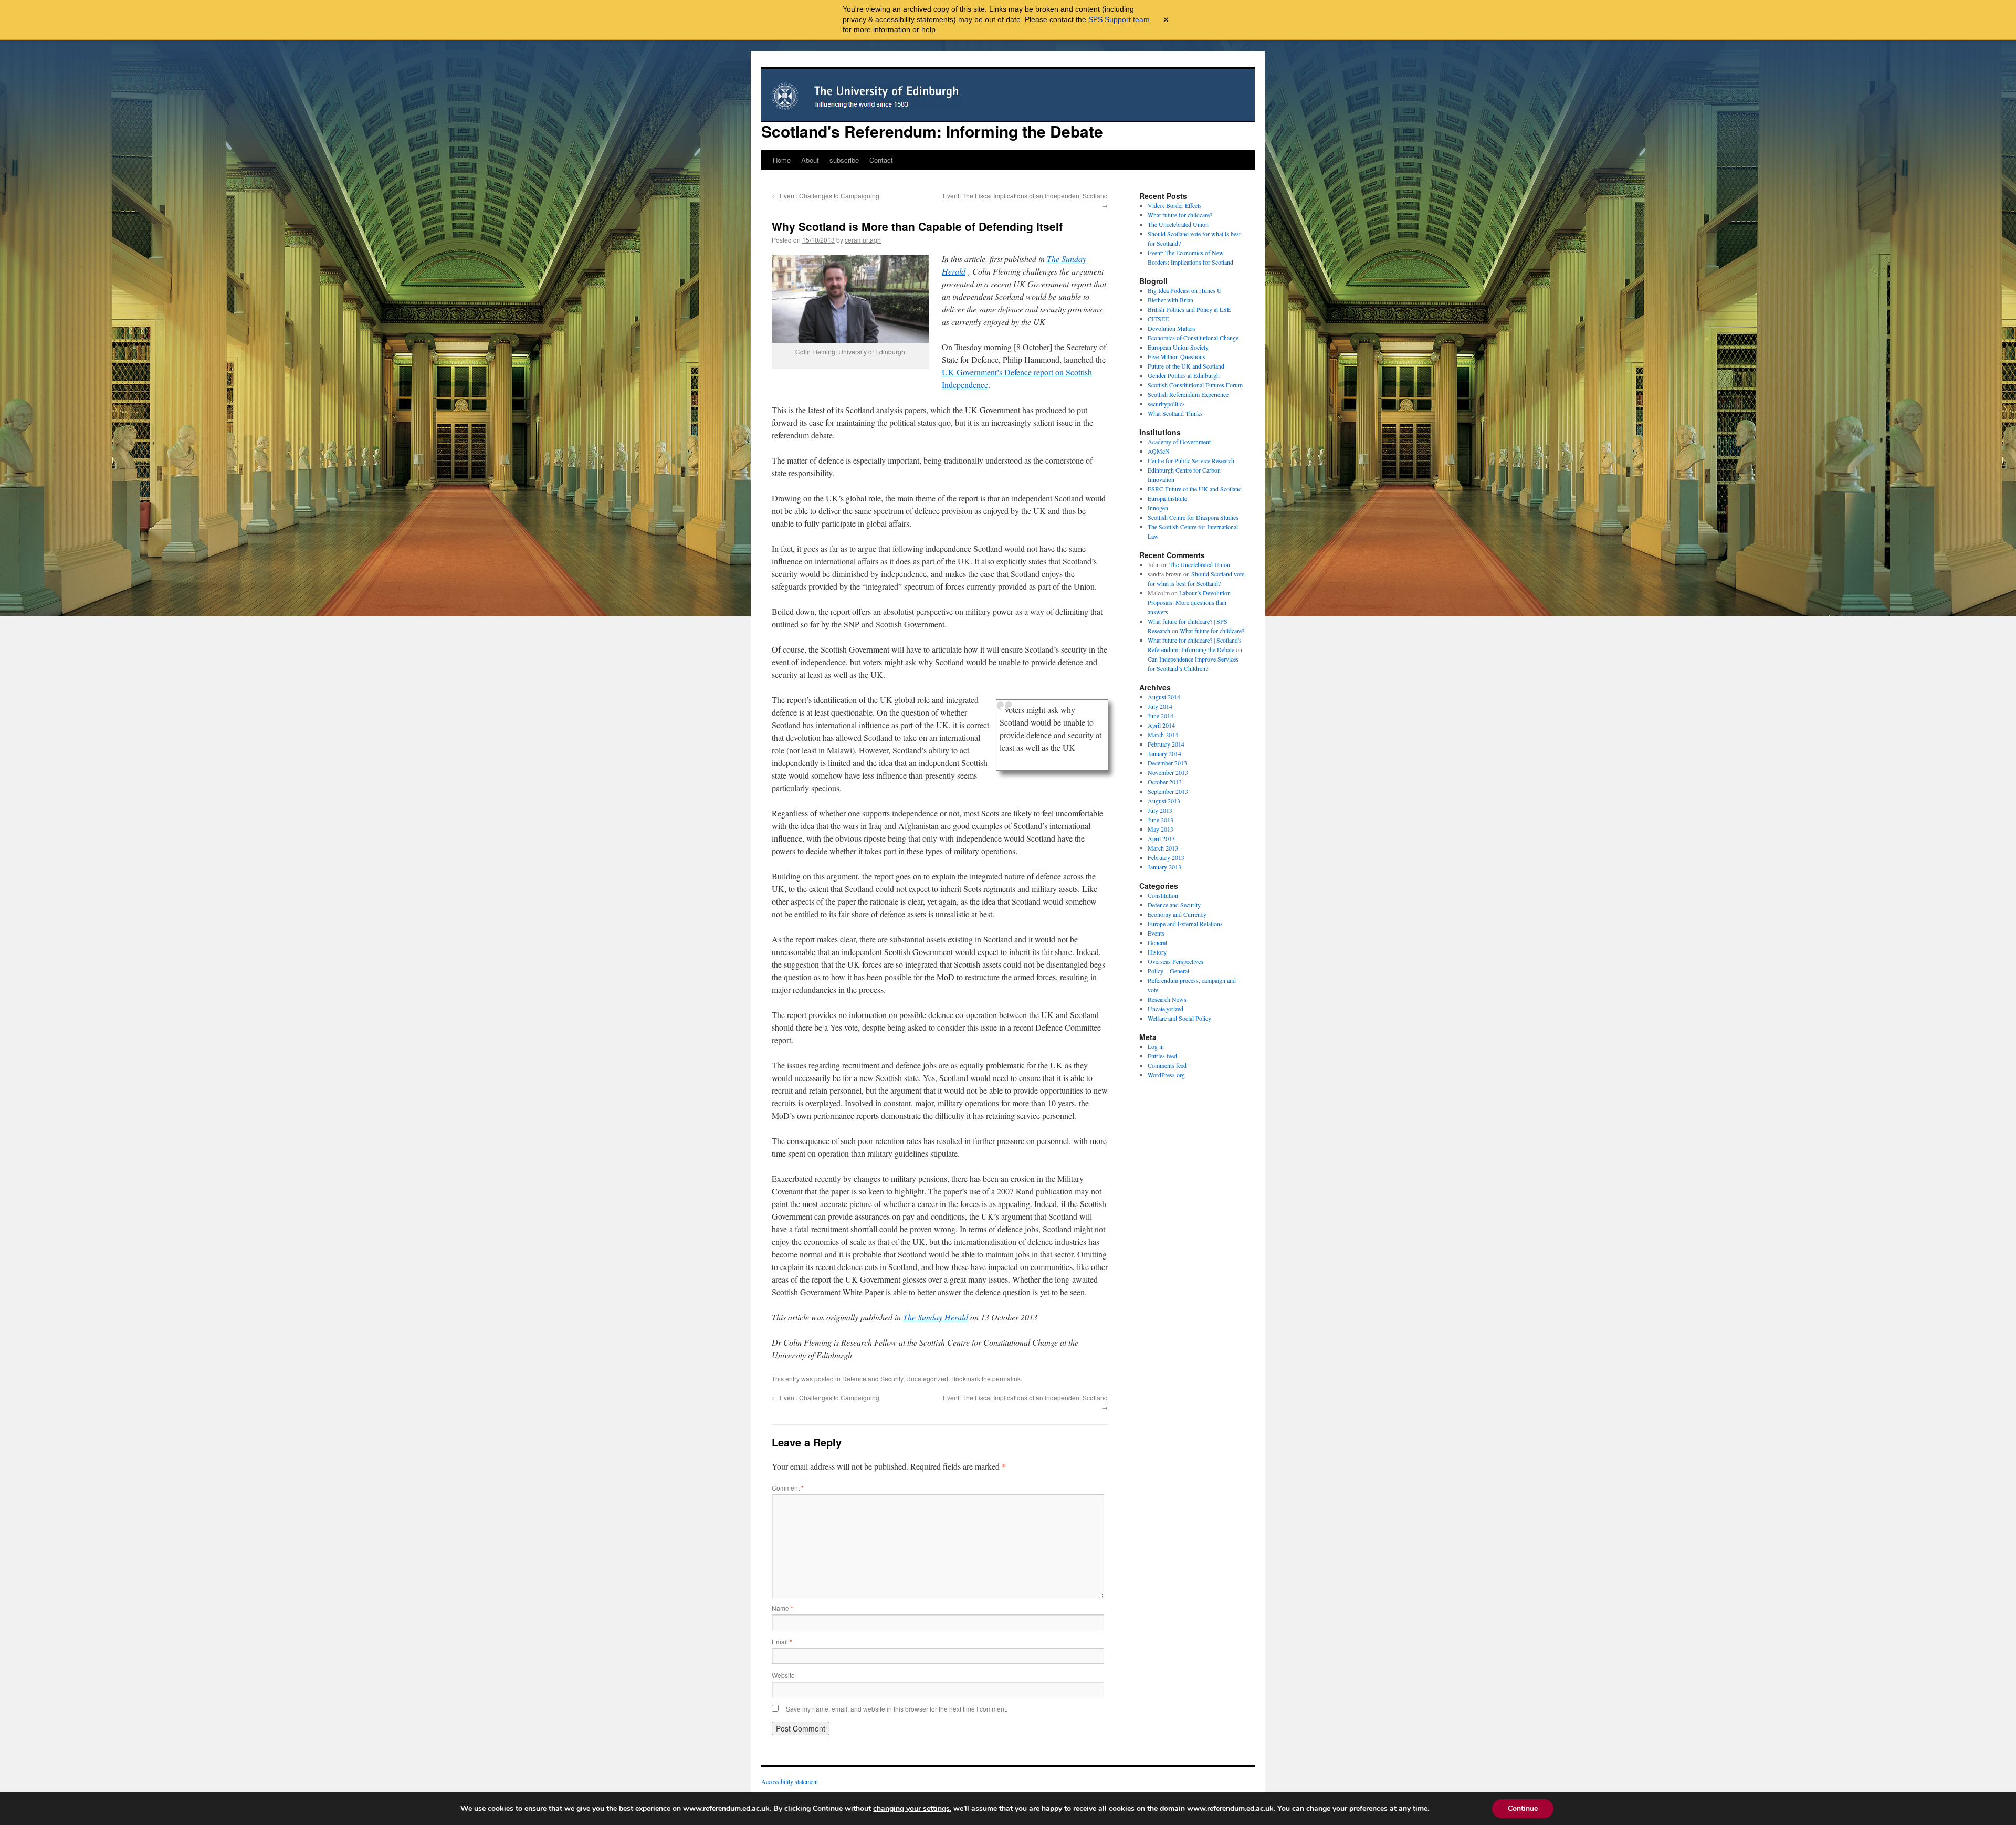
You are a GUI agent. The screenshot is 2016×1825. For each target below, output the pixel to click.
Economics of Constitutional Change (1193, 338)
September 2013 (1168, 791)
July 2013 (1160, 810)
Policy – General (1168, 971)
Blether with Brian (1170, 300)
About (810, 160)
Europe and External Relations (1185, 924)
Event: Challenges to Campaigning (826, 196)
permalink (1006, 1378)
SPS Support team (1119, 19)
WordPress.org (1166, 1075)
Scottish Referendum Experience (1188, 394)
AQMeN (1159, 451)
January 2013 (1164, 867)
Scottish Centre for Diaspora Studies (1193, 517)
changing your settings (911, 1809)
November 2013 (1168, 772)
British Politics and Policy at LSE (1189, 309)
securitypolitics (1166, 404)
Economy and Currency (1177, 914)
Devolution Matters (1172, 328)
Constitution (1163, 895)
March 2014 (1163, 735)
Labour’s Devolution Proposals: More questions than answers (1189, 602)
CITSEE (1158, 319)
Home (782, 160)
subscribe (844, 160)
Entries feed (1162, 1056)
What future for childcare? (1180, 215)
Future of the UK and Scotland (1186, 366)
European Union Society (1178, 347)
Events (1156, 933)
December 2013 (1167, 763)
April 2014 (1161, 725)
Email (782, 1642)
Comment (788, 1488)
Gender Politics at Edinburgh (1184, 375)
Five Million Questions (1177, 356)
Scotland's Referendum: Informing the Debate (932, 131)
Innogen (1158, 508)
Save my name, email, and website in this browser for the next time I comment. (897, 1709)
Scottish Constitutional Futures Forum (1195, 385)
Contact (881, 160)
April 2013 (1161, 838)
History (1157, 952)
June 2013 (1161, 820)
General (1157, 942)
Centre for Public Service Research (1191, 460)
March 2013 (1163, 848)
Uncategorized (927, 1378)
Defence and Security (873, 1378)
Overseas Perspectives (1175, 961)
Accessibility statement (790, 1781)
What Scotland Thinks (1175, 413)
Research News (1167, 999)
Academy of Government (1179, 442)
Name (783, 1608)
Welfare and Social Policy (1179, 1018)
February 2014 (1166, 744)
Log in (1156, 1046)
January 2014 (1164, 753)
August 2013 (1164, 801)
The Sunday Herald (936, 1317)
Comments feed (1167, 1065)
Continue (1523, 1808)
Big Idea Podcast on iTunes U (1185, 290)
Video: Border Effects (1175, 205)
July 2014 (1160, 706)
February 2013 (1166, 857)
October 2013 (1165, 782)
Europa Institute (1167, 498)
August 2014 (1164, 697)
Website (783, 1675)
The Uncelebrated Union (1178, 224)
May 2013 (1161, 829)
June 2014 (1161, 716)
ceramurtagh (863, 240)
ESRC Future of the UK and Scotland (1195, 489)
